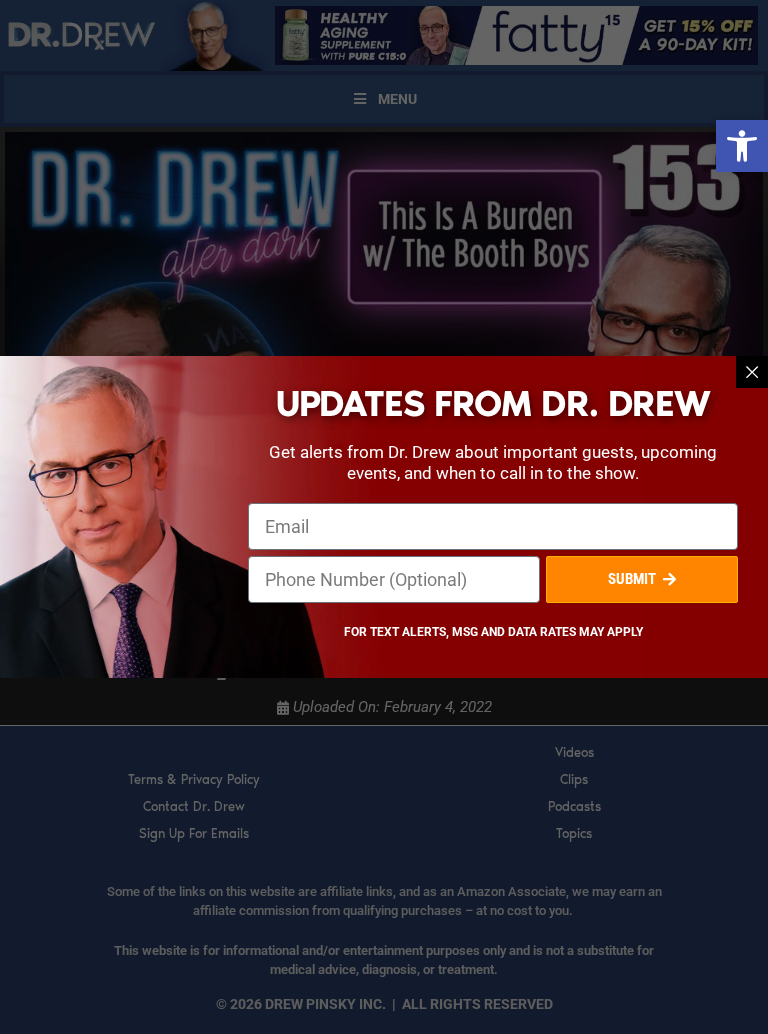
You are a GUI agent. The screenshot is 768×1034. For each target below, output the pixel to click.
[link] (742, 146)
